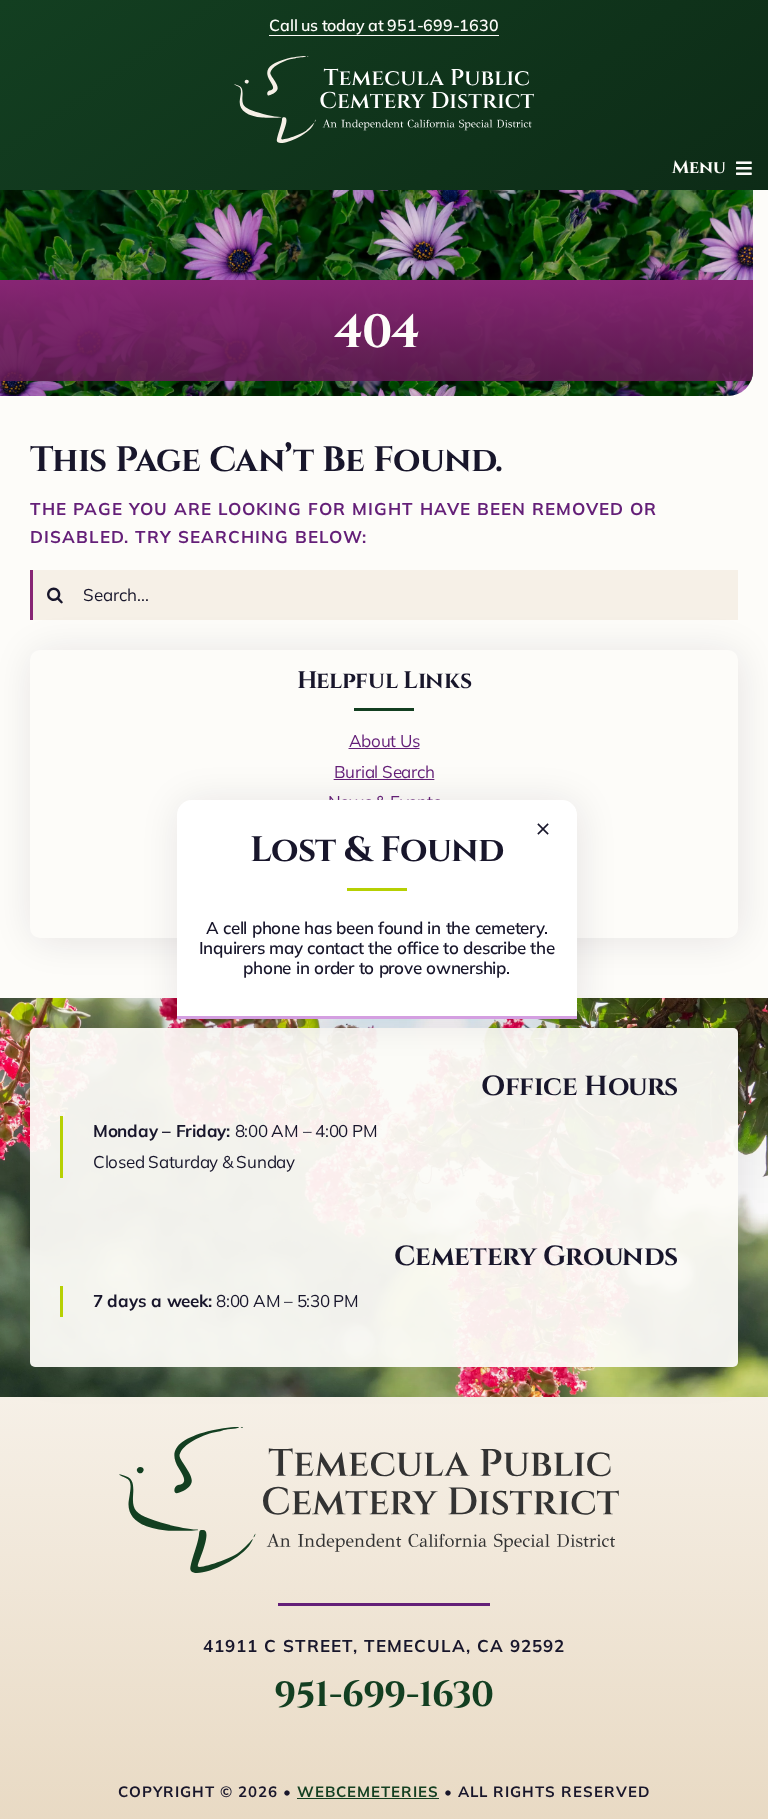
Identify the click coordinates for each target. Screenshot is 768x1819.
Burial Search (384, 771)
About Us (384, 740)
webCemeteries (368, 1791)
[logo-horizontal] (369, 1435)
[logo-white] (384, 64)
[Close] (543, 829)
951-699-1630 (384, 1695)
